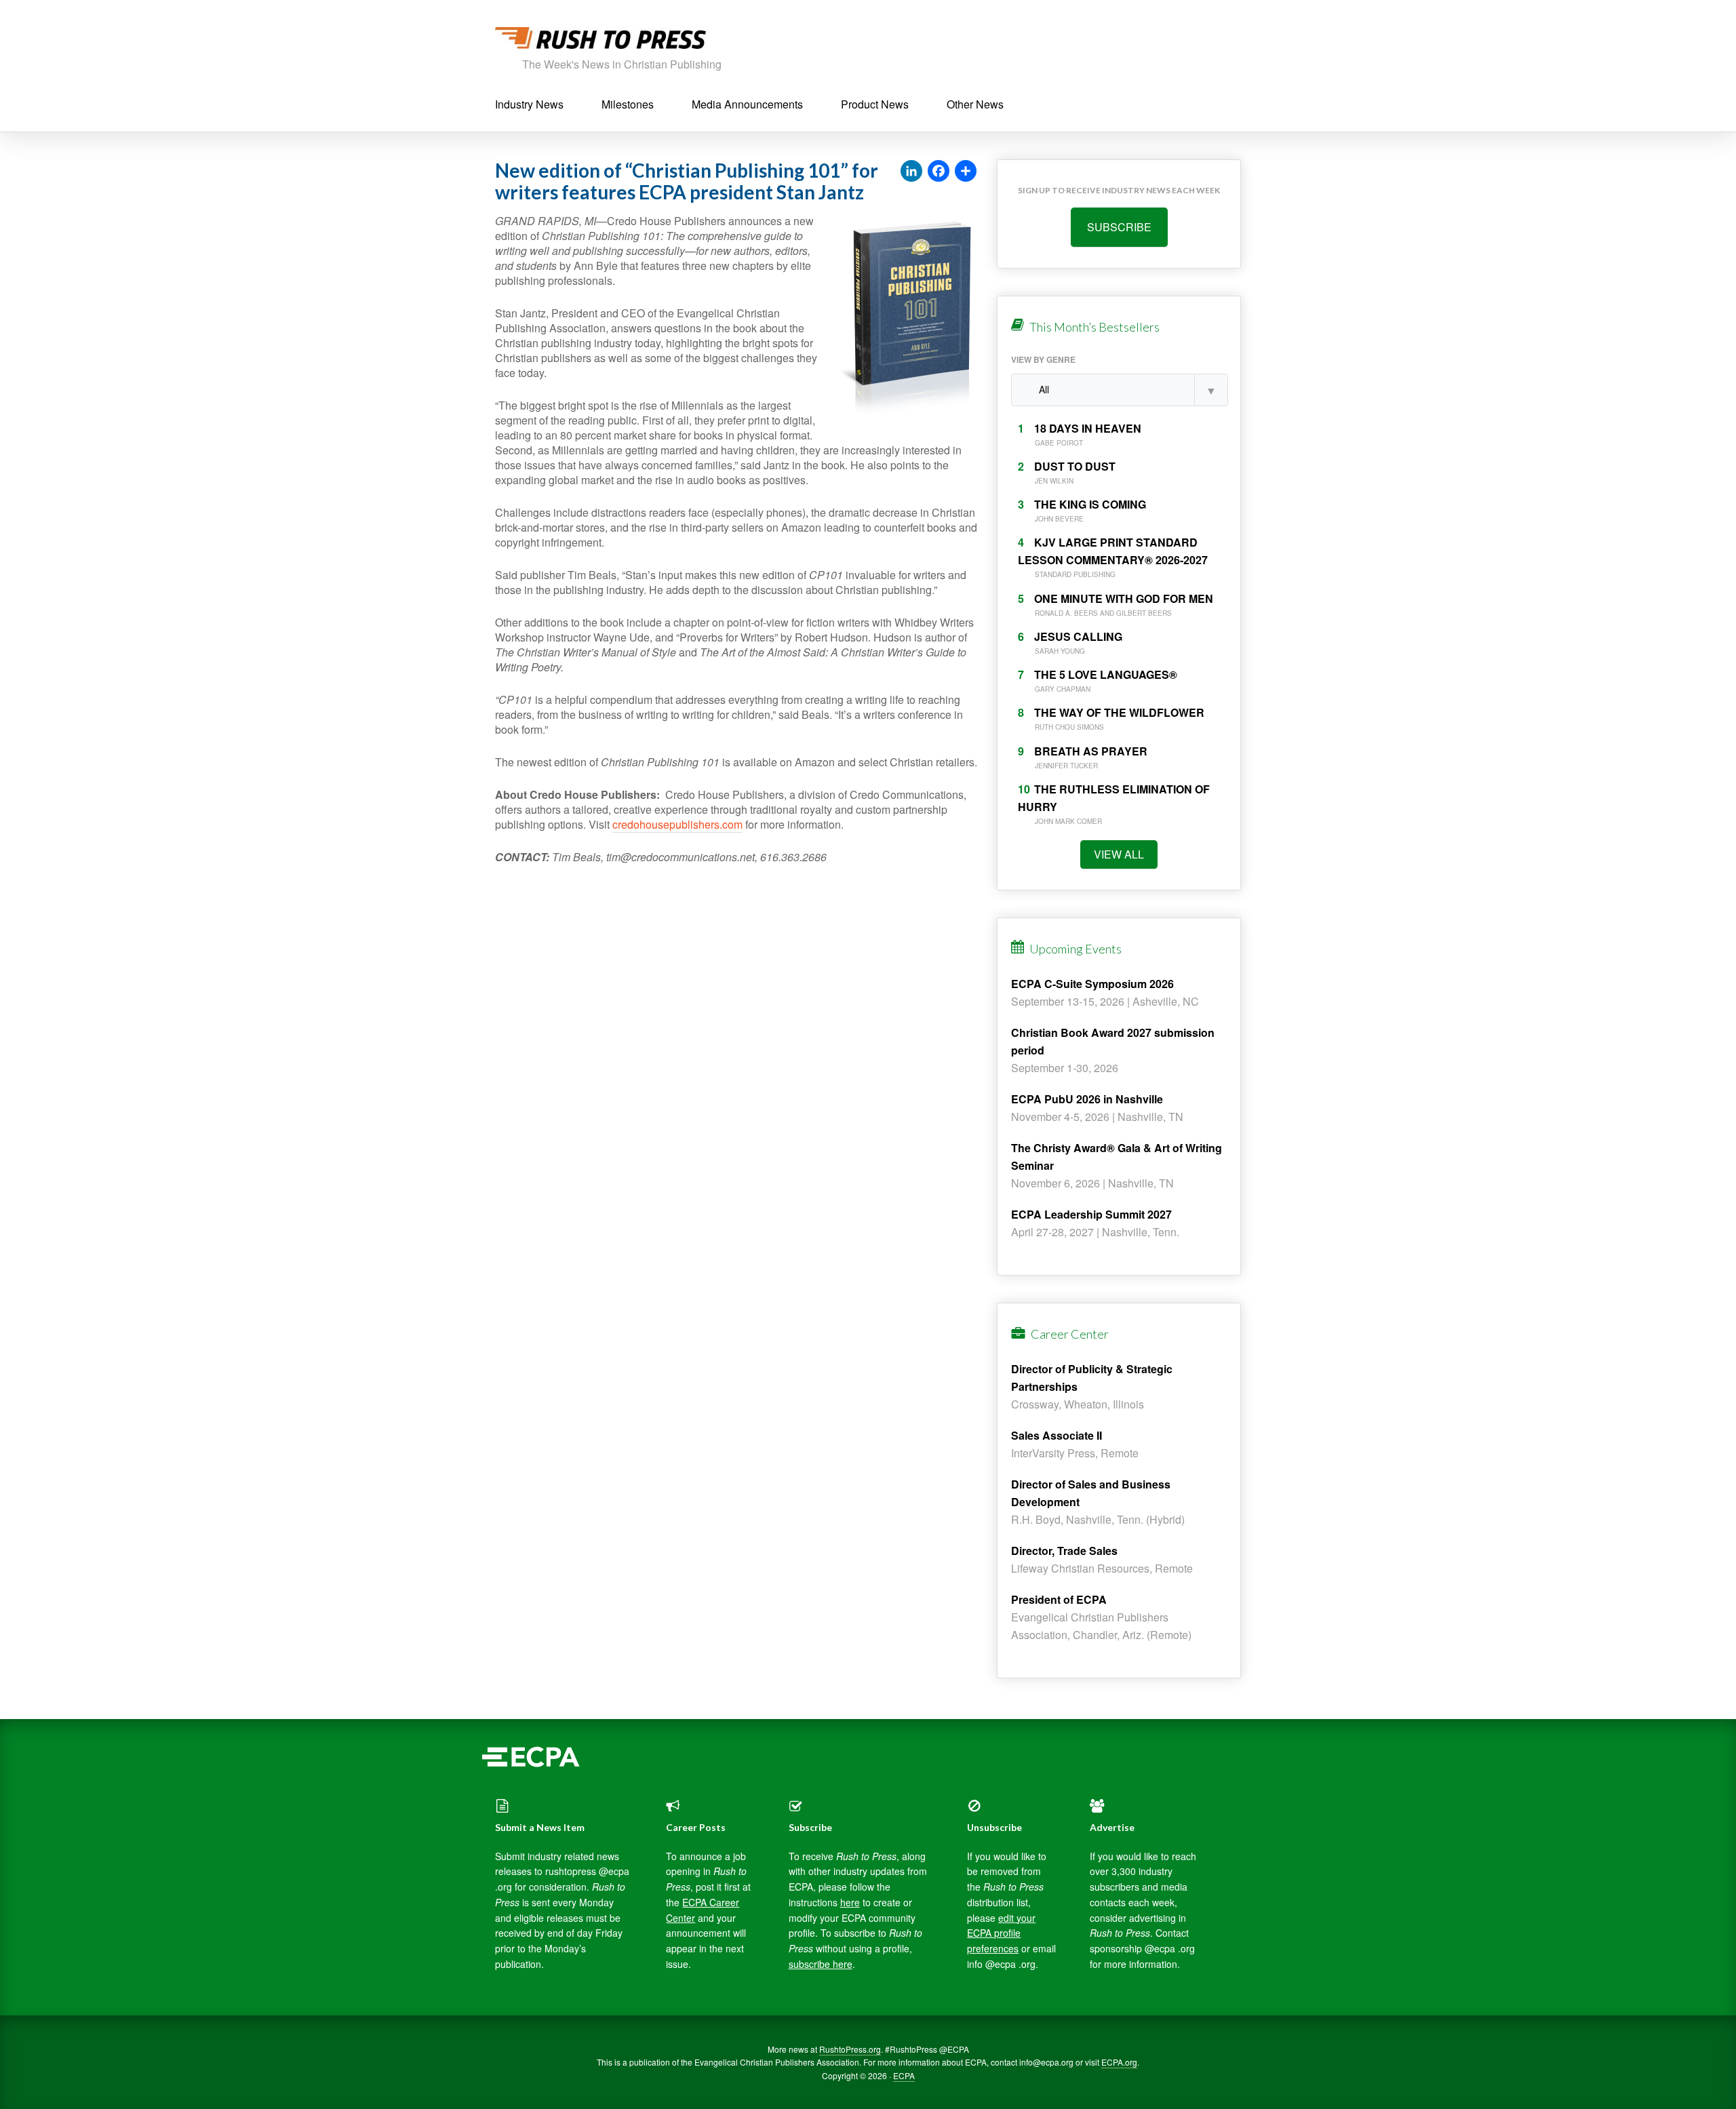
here (850, 1902)
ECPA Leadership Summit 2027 (1091, 1214)
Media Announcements (747, 104)
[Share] (966, 172)
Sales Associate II (1057, 1435)
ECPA (904, 2075)
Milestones (628, 104)
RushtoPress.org (850, 2049)
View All (1119, 854)
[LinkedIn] (911, 172)
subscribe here (821, 1964)
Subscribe (1119, 227)
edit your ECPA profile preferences (1001, 1933)
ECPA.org (1119, 2062)
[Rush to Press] (600, 42)
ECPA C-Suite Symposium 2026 (1092, 984)
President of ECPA (1059, 1599)
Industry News (529, 104)
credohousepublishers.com (677, 824)
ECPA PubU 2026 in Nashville (1087, 1099)
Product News (875, 104)
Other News (975, 104)
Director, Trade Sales (1064, 1551)
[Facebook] (939, 172)
